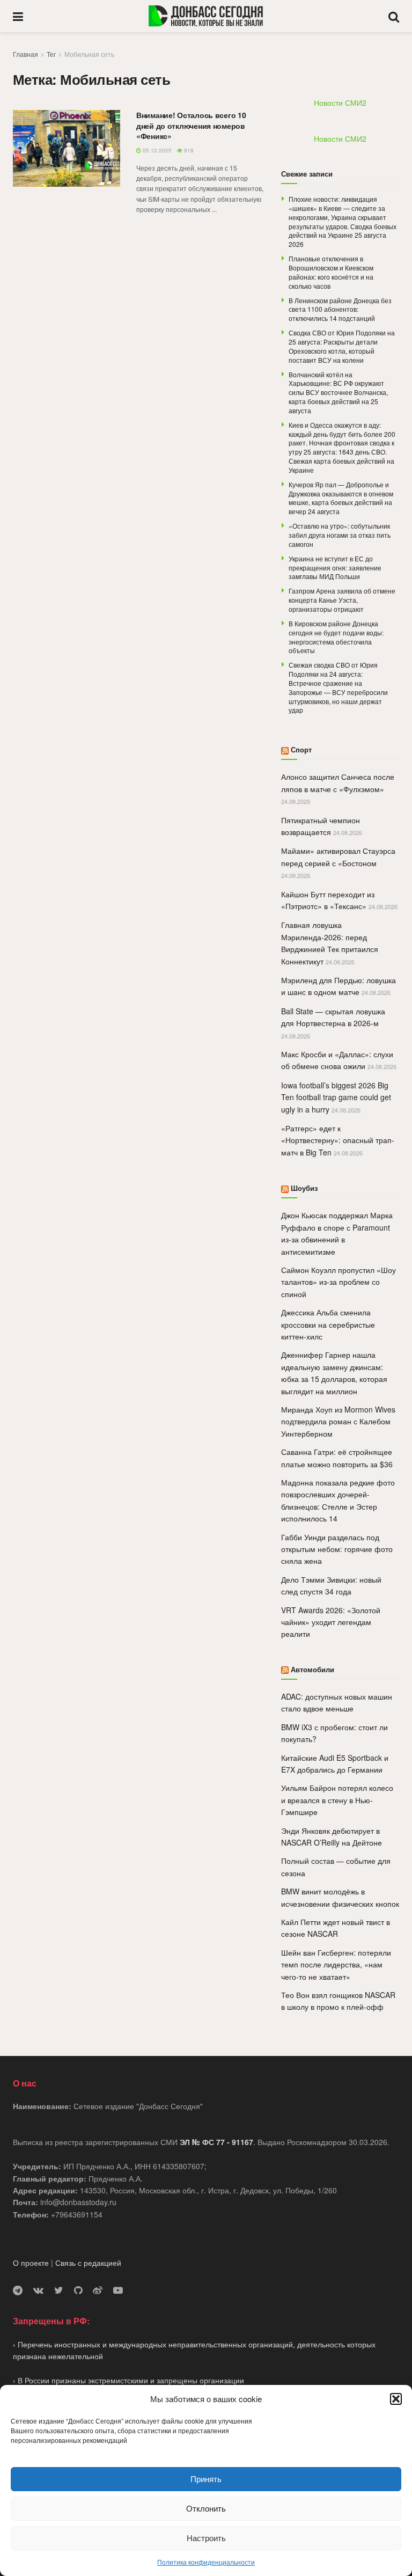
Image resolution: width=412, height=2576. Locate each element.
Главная (25, 54)
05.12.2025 (156, 150)
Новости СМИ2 (340, 103)
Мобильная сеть (89, 54)
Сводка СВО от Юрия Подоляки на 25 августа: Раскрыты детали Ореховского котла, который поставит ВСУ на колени (342, 346)
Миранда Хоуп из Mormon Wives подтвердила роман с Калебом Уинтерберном (338, 1421)
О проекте (31, 2263)
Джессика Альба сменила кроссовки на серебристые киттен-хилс (328, 1324)
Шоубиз (304, 1188)
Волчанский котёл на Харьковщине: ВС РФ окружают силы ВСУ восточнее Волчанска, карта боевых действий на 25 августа (338, 392)
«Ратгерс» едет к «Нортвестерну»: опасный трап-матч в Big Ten (338, 1140)
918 (188, 150)
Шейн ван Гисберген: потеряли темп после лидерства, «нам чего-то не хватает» (336, 1964)
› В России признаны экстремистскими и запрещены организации (128, 2380)
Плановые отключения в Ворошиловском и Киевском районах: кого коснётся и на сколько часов (331, 272)
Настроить (206, 2538)
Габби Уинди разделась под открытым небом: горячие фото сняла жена (337, 1549)
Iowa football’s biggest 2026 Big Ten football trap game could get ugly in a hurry (336, 1097)
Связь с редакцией (88, 2263)
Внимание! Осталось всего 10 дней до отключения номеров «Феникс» (191, 125)
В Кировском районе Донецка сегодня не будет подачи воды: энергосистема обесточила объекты (336, 637)
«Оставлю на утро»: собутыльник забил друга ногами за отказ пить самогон (340, 535)
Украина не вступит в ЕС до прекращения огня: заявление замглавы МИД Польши (335, 568)
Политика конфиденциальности (206, 2562)
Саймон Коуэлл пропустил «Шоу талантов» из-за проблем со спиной (339, 1282)
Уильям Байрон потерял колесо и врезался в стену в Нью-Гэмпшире (337, 1800)
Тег (51, 54)
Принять (206, 2479)
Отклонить (206, 2508)
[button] (396, 2399)
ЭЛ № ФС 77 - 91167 (216, 2142)
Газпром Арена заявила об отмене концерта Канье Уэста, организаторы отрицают (342, 600)
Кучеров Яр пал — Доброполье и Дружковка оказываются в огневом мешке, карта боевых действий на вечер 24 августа (341, 498)
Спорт (301, 749)
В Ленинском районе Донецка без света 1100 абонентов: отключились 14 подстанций (340, 309)
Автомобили (312, 1669)
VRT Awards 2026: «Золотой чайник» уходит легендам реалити (331, 1622)
